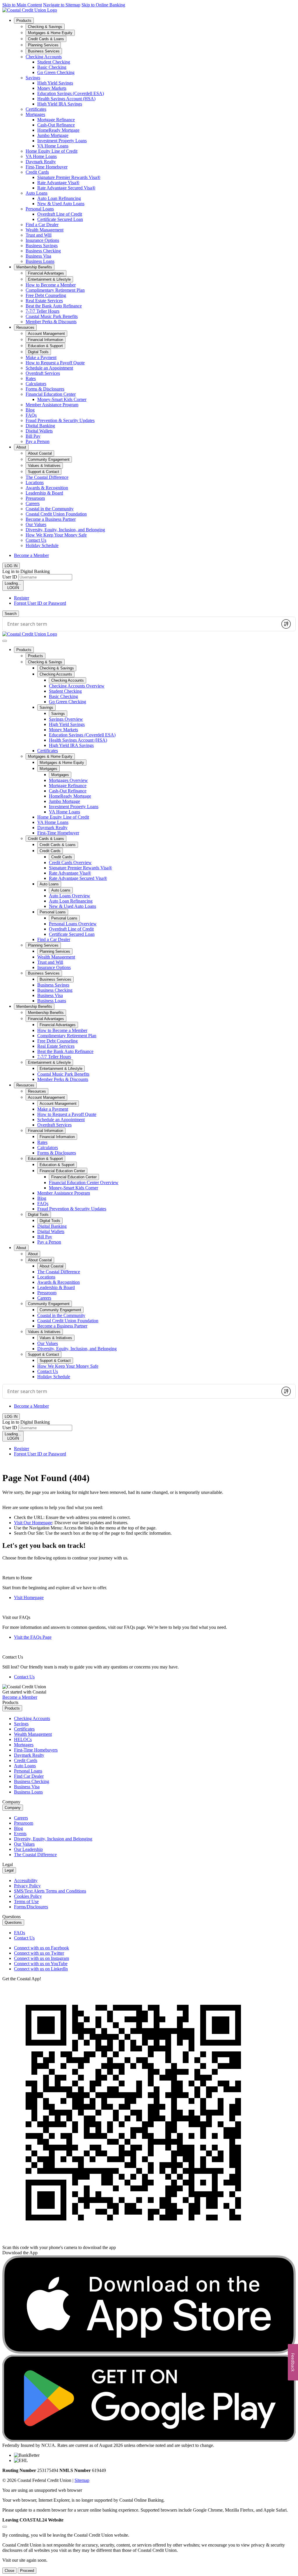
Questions (13, 1922)
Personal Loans (40, 209)
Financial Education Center (51, 394)
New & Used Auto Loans (61, 204)
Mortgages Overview (68, 780)
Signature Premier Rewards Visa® (69, 177)
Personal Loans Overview (73, 924)
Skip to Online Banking (103, 5)
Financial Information (46, 1131)
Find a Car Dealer (42, 225)
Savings (33, 78)
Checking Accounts (44, 57)
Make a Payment (41, 357)
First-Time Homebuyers (36, 1750)
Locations (35, 482)
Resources (25, 327)
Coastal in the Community (50, 509)
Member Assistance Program (52, 405)
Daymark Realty (41, 162)
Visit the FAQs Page (33, 1637)
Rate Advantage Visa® (58, 183)
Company (13, 1808)
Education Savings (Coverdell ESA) (71, 93)
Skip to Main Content (22, 5)
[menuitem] (155, 141)
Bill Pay (33, 436)
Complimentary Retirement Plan (55, 290)
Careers (33, 503)
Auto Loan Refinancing (59, 198)
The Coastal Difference (47, 477)
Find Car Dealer (29, 1776)
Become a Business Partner (51, 519)
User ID (10, 577)
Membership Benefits (34, 267)
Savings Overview (66, 719)
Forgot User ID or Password (40, 603)
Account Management (46, 1097)
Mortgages (35, 114)
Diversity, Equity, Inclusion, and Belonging (65, 530)
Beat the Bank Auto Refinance (54, 306)
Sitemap (82, 2480)
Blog (30, 410)
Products (24, 21)
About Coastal (40, 1260)
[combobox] (140, 624)
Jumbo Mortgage (53, 135)
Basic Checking (52, 67)
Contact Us (36, 540)
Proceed (27, 2571)
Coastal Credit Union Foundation (56, 514)
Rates (31, 378)
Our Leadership (28, 1849)
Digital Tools (38, 1215)
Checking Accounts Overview (77, 686)
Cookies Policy (28, 1896)
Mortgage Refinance (56, 120)
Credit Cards (37, 172)
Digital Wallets (39, 431)
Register (22, 598)
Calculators (36, 384)
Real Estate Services (44, 301)
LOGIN (13, 585)
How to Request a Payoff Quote (55, 363)
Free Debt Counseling (46, 295)
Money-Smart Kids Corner (62, 399)
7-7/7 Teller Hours (42, 311)
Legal (9, 1870)
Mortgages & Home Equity (50, 756)
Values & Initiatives (44, 1332)
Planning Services (43, 945)
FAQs (31, 415)
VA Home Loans (53, 146)
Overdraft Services (43, 373)
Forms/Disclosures (31, 1907)
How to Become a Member (51, 285)
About (21, 447)
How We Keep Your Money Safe (56, 535)
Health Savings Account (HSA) (66, 99)
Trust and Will (39, 235)
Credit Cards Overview (70, 863)
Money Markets (52, 88)
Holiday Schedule (42, 545)
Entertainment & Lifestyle (49, 1062)
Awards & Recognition (47, 488)
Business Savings (42, 246)
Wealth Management (45, 230)
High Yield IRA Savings (60, 104)
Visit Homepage (29, 1598)
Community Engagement (49, 1304)
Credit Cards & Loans (46, 839)
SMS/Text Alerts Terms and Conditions (50, 1891)
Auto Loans (37, 193)
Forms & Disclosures (45, 389)
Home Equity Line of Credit (52, 151)
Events (20, 1834)
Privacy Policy (27, 1886)
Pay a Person (38, 441)
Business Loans (40, 261)
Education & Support (45, 1159)
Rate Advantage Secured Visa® (66, 188)
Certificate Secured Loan (60, 219)
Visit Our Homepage (33, 1523)
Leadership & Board (44, 493)
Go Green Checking (56, 72)
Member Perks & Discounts (51, 322)
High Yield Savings (55, 83)
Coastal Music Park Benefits (52, 316)
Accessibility (26, 1880)
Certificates (36, 109)
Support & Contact (44, 1354)
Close (9, 2571)
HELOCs (23, 1739)
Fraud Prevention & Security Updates (60, 420)
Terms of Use (26, 1901)
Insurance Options (42, 240)
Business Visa (38, 256)
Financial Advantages (46, 1019)
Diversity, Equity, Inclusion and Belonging (53, 1839)
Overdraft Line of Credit (60, 214)
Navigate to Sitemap (62, 5)
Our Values (36, 524)
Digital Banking (40, 426)
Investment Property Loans (62, 141)
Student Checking (54, 62)
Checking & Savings (45, 662)
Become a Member (31, 555)
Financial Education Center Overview (84, 1183)
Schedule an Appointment (49, 368)
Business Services (44, 973)
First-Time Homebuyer (47, 167)
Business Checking (43, 251)
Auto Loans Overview (70, 896)
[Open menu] (5, 641)
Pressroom (35, 498)
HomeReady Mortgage (58, 130)
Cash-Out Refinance (56, 125)
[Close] (5, 2527)
